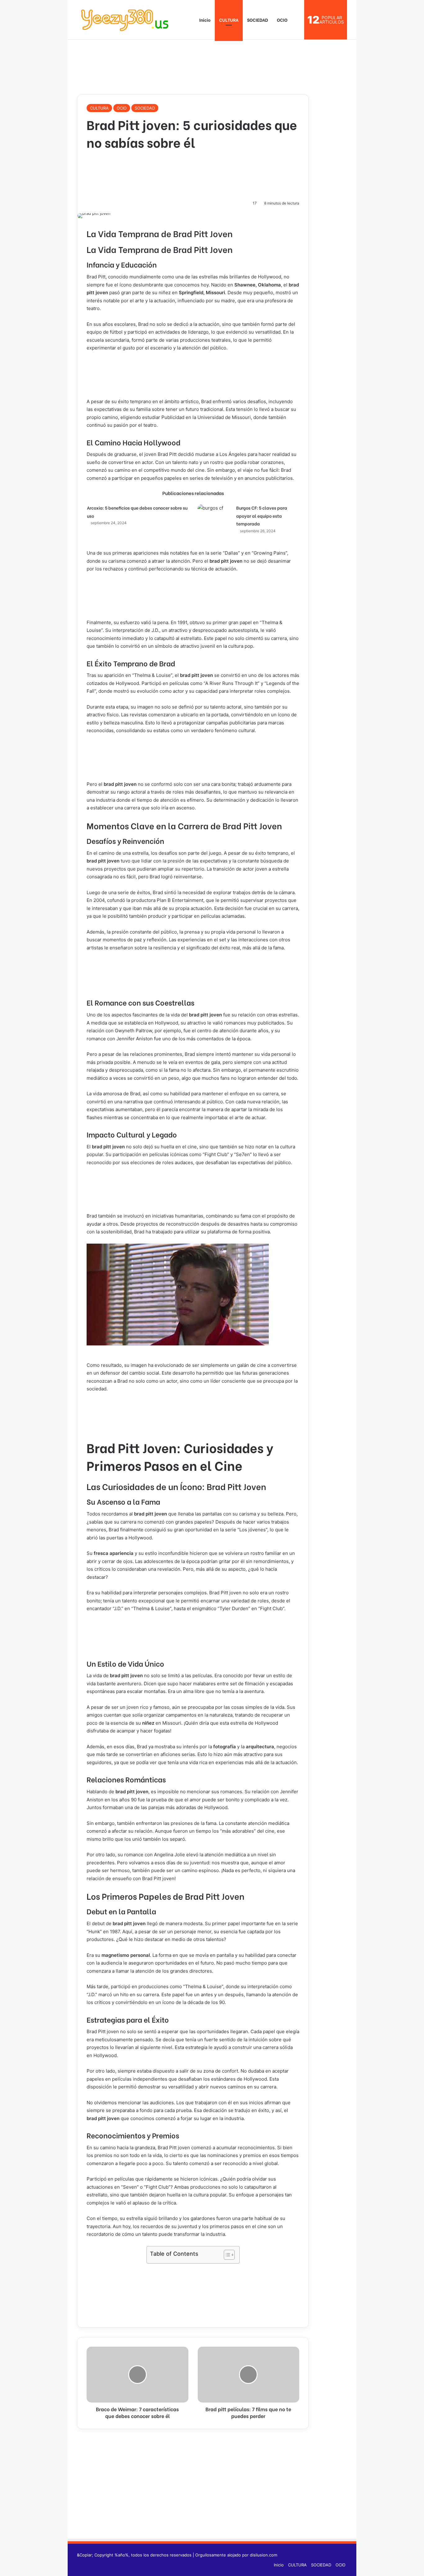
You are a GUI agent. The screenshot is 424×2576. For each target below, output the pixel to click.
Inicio (204, 20)
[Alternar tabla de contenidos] (226, 2255)
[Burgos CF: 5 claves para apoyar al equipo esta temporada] (214, 517)
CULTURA (229, 20)
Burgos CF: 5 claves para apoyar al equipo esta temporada (262, 516)
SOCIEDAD (258, 20)
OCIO (282, 20)
